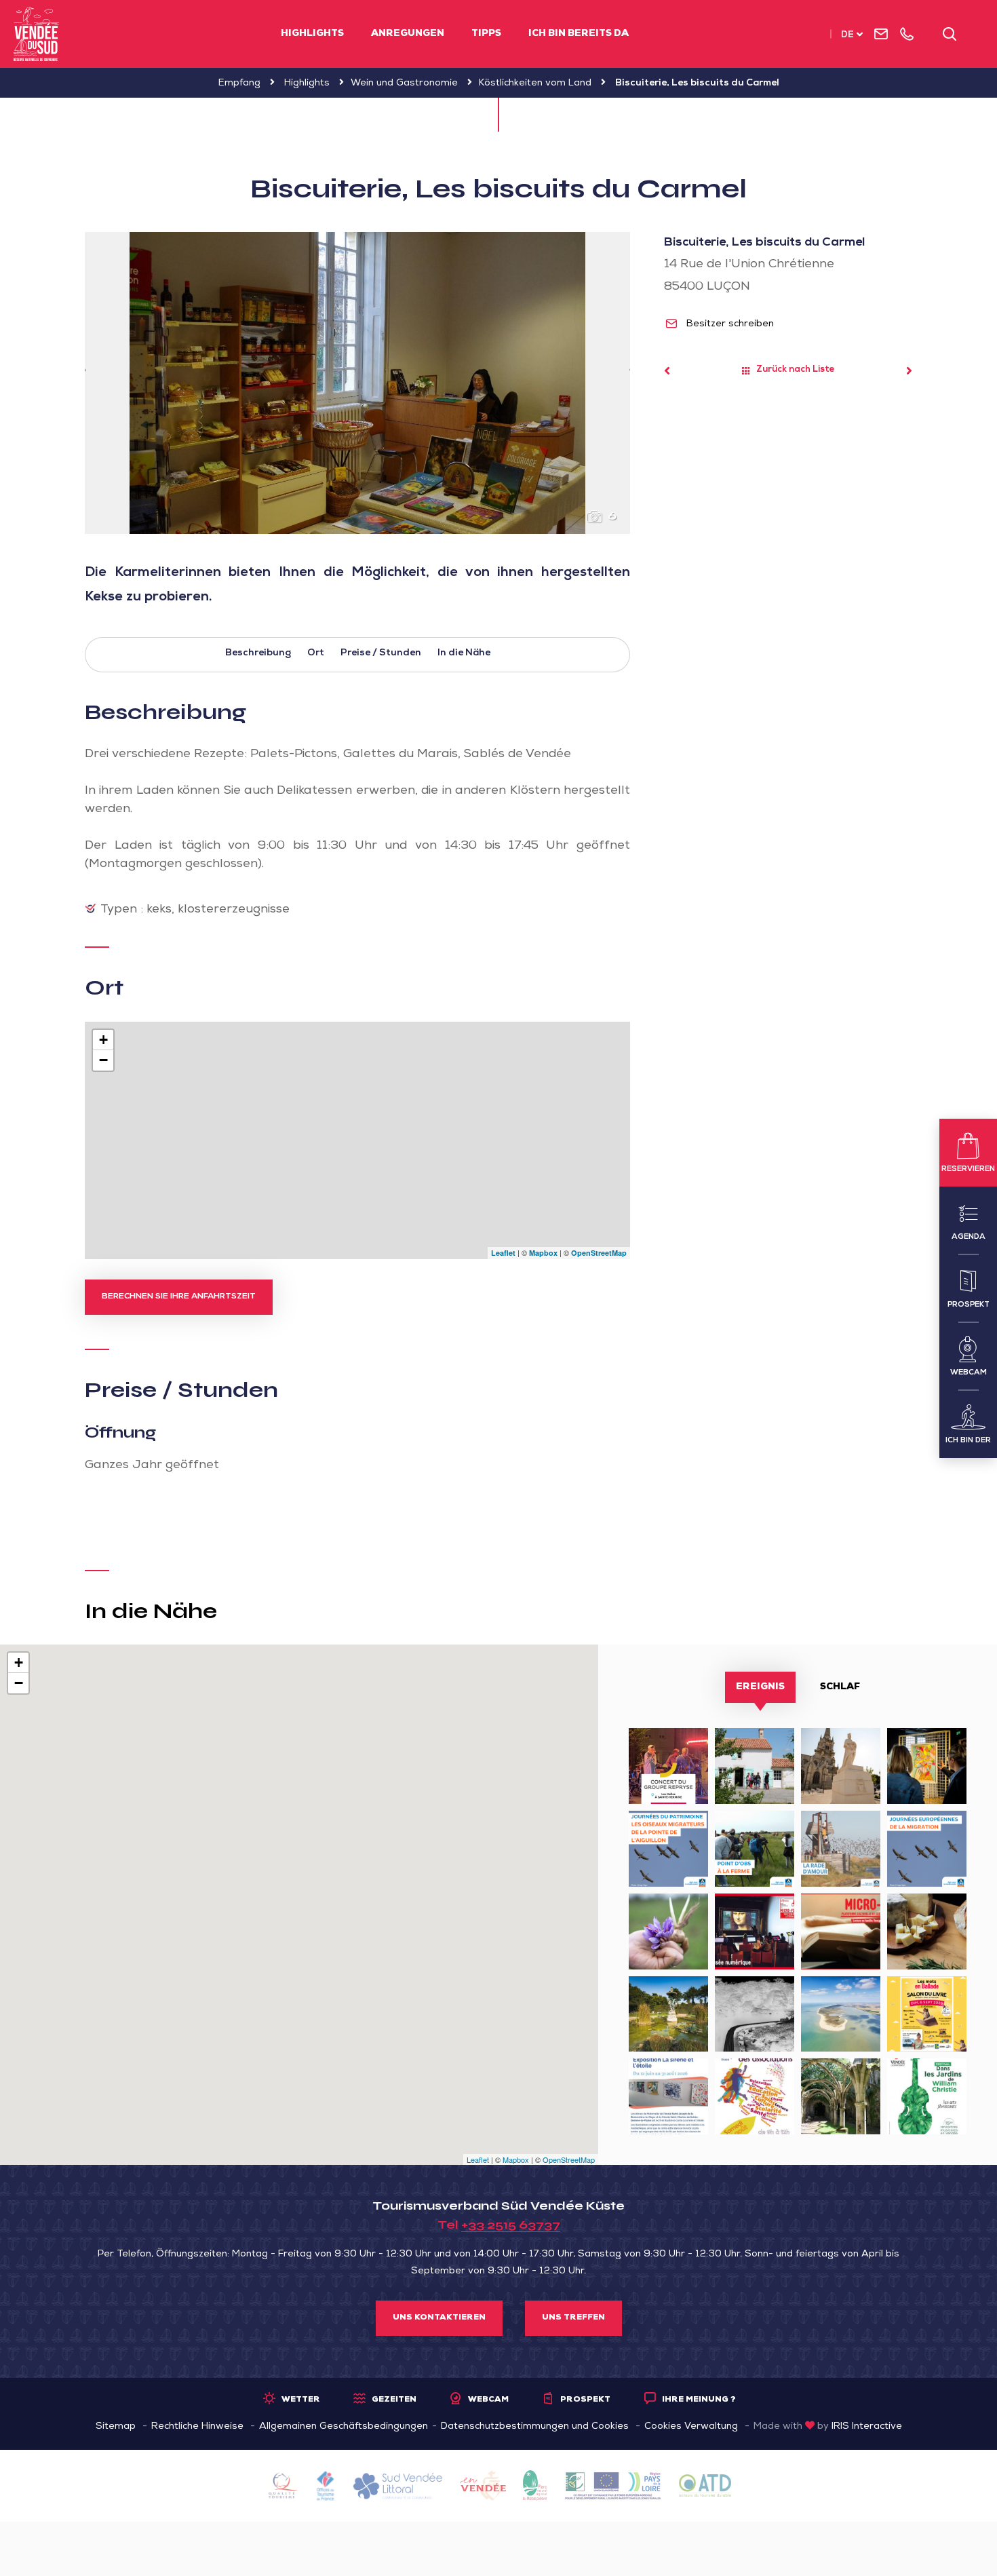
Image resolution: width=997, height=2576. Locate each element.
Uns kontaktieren (439, 2318)
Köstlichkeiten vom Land (535, 83)
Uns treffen (573, 2318)
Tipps (486, 34)
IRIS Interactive (867, 2427)
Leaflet (503, 1253)
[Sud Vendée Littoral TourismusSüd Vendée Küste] (36, 34)
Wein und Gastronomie (404, 83)
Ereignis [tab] (760, 1687)
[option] (357, 383)
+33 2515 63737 (511, 2225)
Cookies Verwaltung (691, 2427)
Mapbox (543, 1253)
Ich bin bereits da (579, 34)
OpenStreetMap (599, 1253)
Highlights (312, 34)
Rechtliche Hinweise (197, 2427)
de (847, 36)
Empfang (239, 83)
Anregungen (408, 34)
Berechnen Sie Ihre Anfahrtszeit (179, 1297)
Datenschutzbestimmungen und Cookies (535, 2427)
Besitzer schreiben (729, 324)
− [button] (103, 1060)
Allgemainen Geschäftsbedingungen (344, 2427)
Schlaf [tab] (840, 1687)
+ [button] (103, 1040)
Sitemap (116, 2427)
